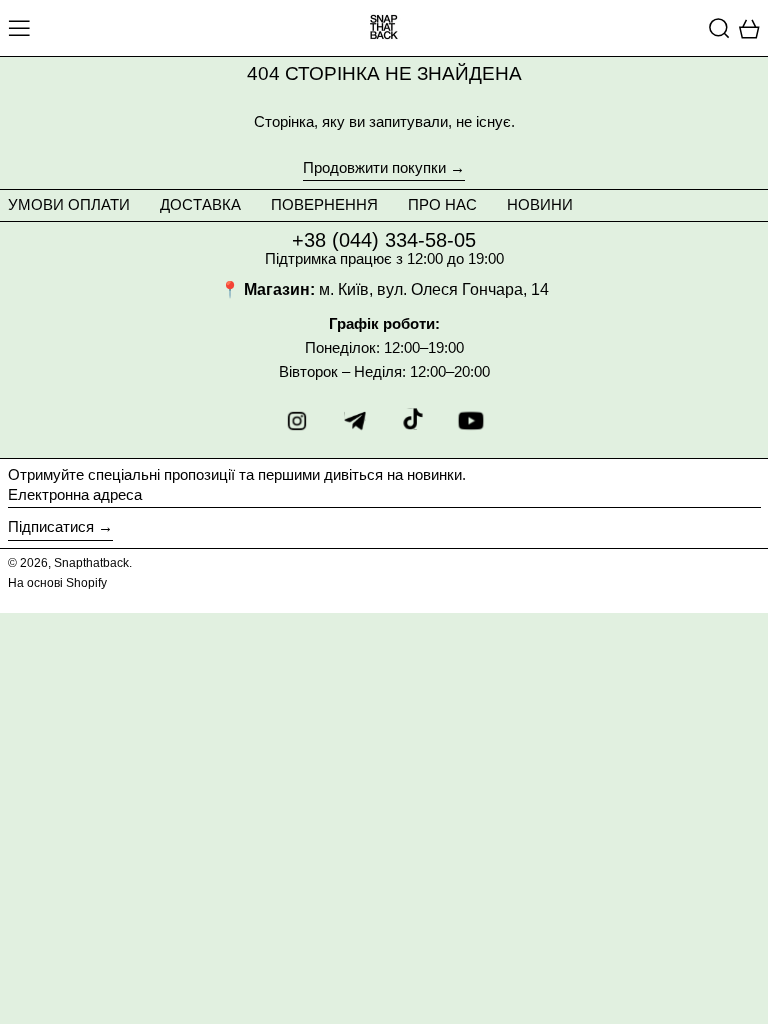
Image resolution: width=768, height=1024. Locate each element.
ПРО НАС (442, 204)
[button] (719, 28)
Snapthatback (91, 563)
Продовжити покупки (374, 168)
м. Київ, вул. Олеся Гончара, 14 (434, 289)
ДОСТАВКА (200, 204)
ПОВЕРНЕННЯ (324, 204)
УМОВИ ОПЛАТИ (69, 204)
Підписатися (51, 526)
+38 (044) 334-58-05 (384, 240)
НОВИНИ (540, 204)
